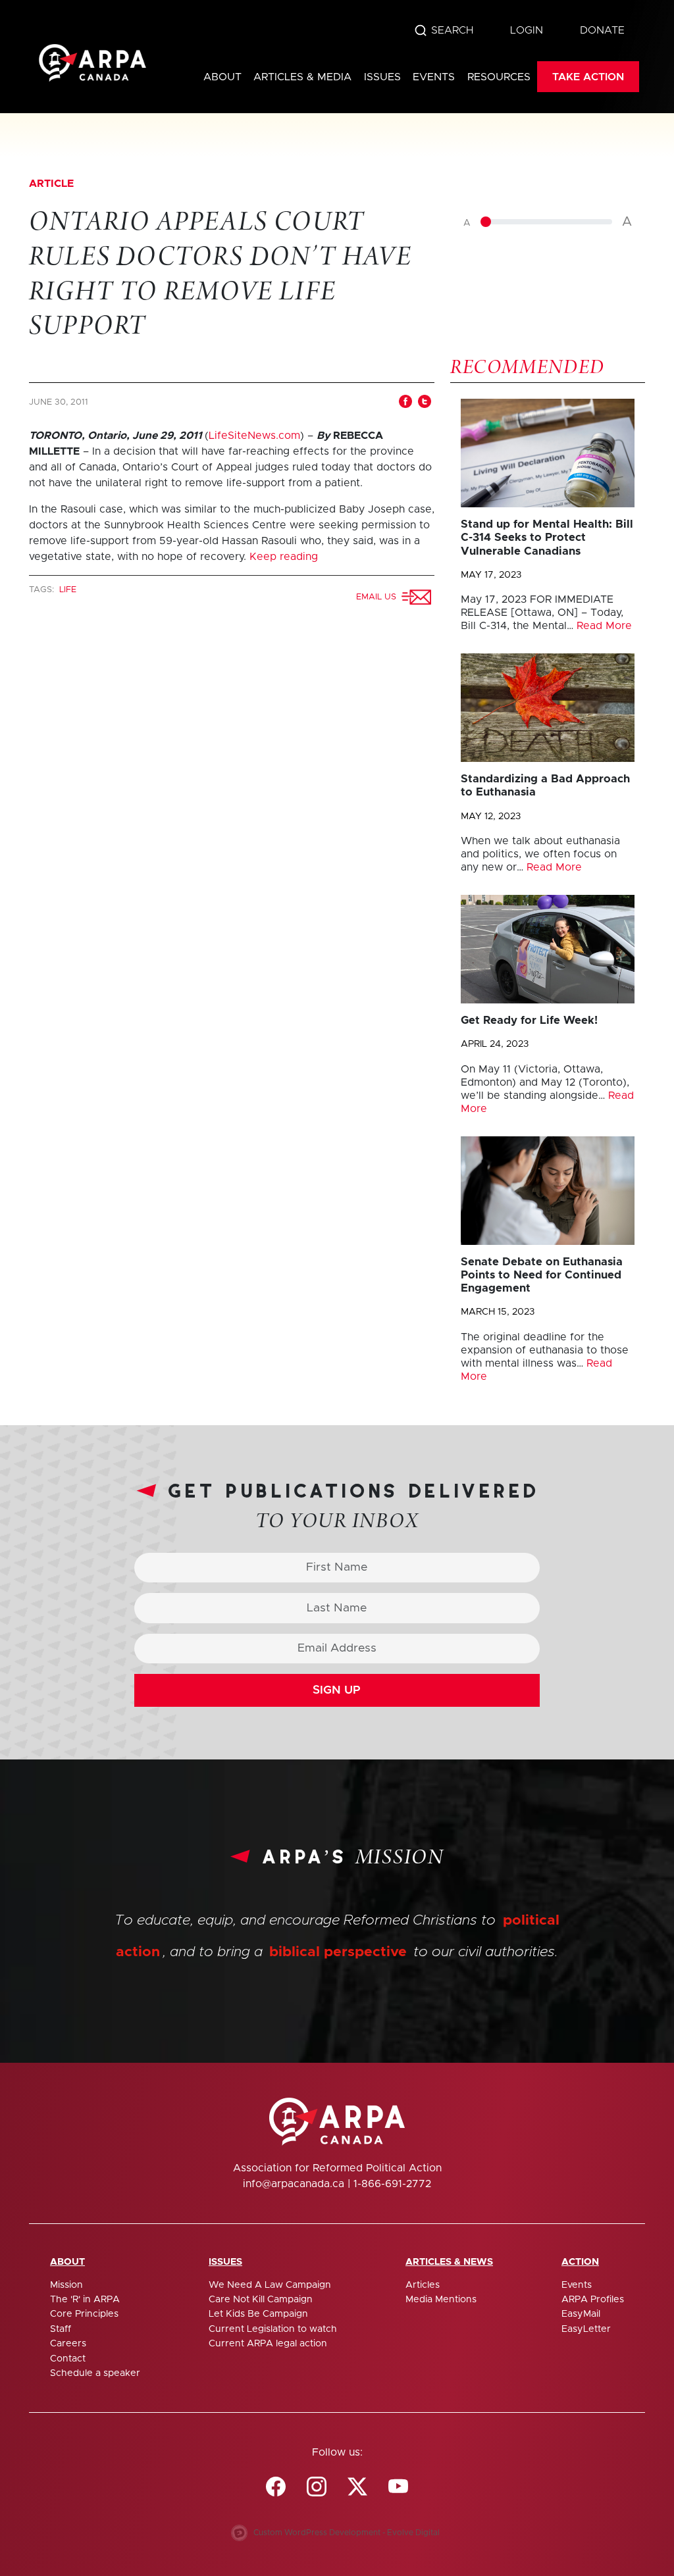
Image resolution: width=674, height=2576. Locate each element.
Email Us (379, 597)
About (222, 77)
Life (68, 590)
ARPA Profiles (593, 2300)
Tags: (43, 590)
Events (434, 77)
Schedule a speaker (95, 2373)
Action (580, 2262)
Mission (66, 2285)
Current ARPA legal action (268, 2344)
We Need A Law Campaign (270, 2285)
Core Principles (84, 2314)
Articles (423, 2285)
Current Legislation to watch (273, 2329)
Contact (68, 2359)
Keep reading (284, 557)
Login (527, 30)
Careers (68, 2344)
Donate (602, 30)
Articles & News (449, 2262)
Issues (382, 77)
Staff (61, 2329)
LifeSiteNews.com (254, 436)
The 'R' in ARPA (85, 2300)
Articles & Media (302, 77)
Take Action (588, 77)
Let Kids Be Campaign (258, 2314)
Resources (499, 77)
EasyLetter (586, 2329)
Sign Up (337, 1690)
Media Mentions (441, 2300)
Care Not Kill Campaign (261, 2300)
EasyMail (581, 2314)
